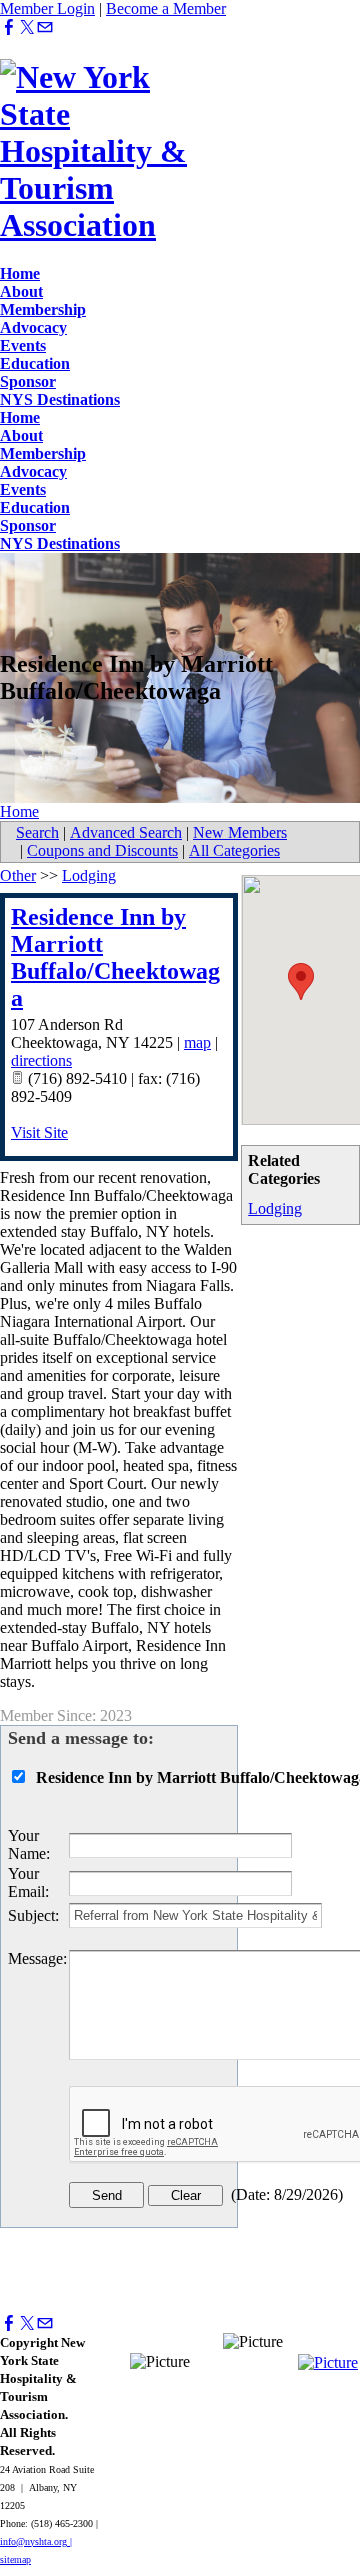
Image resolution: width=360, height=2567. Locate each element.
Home (20, 273)
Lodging (275, 1208)
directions (41, 1060)
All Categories (234, 850)
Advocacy (33, 327)
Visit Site (39, 1132)
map (197, 1042)
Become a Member (166, 8)
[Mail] (45, 27)
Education (35, 363)
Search (37, 832)
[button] (301, 981)
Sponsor (28, 381)
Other (18, 875)
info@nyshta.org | (36, 2541)
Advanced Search (126, 832)
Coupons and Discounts (102, 850)
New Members (240, 832)
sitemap (15, 2559)
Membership (43, 309)
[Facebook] (9, 27)
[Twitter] (27, 27)
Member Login (47, 8)
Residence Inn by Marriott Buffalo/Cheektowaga (115, 957)
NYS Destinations (60, 399)
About (21, 291)
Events (23, 345)
